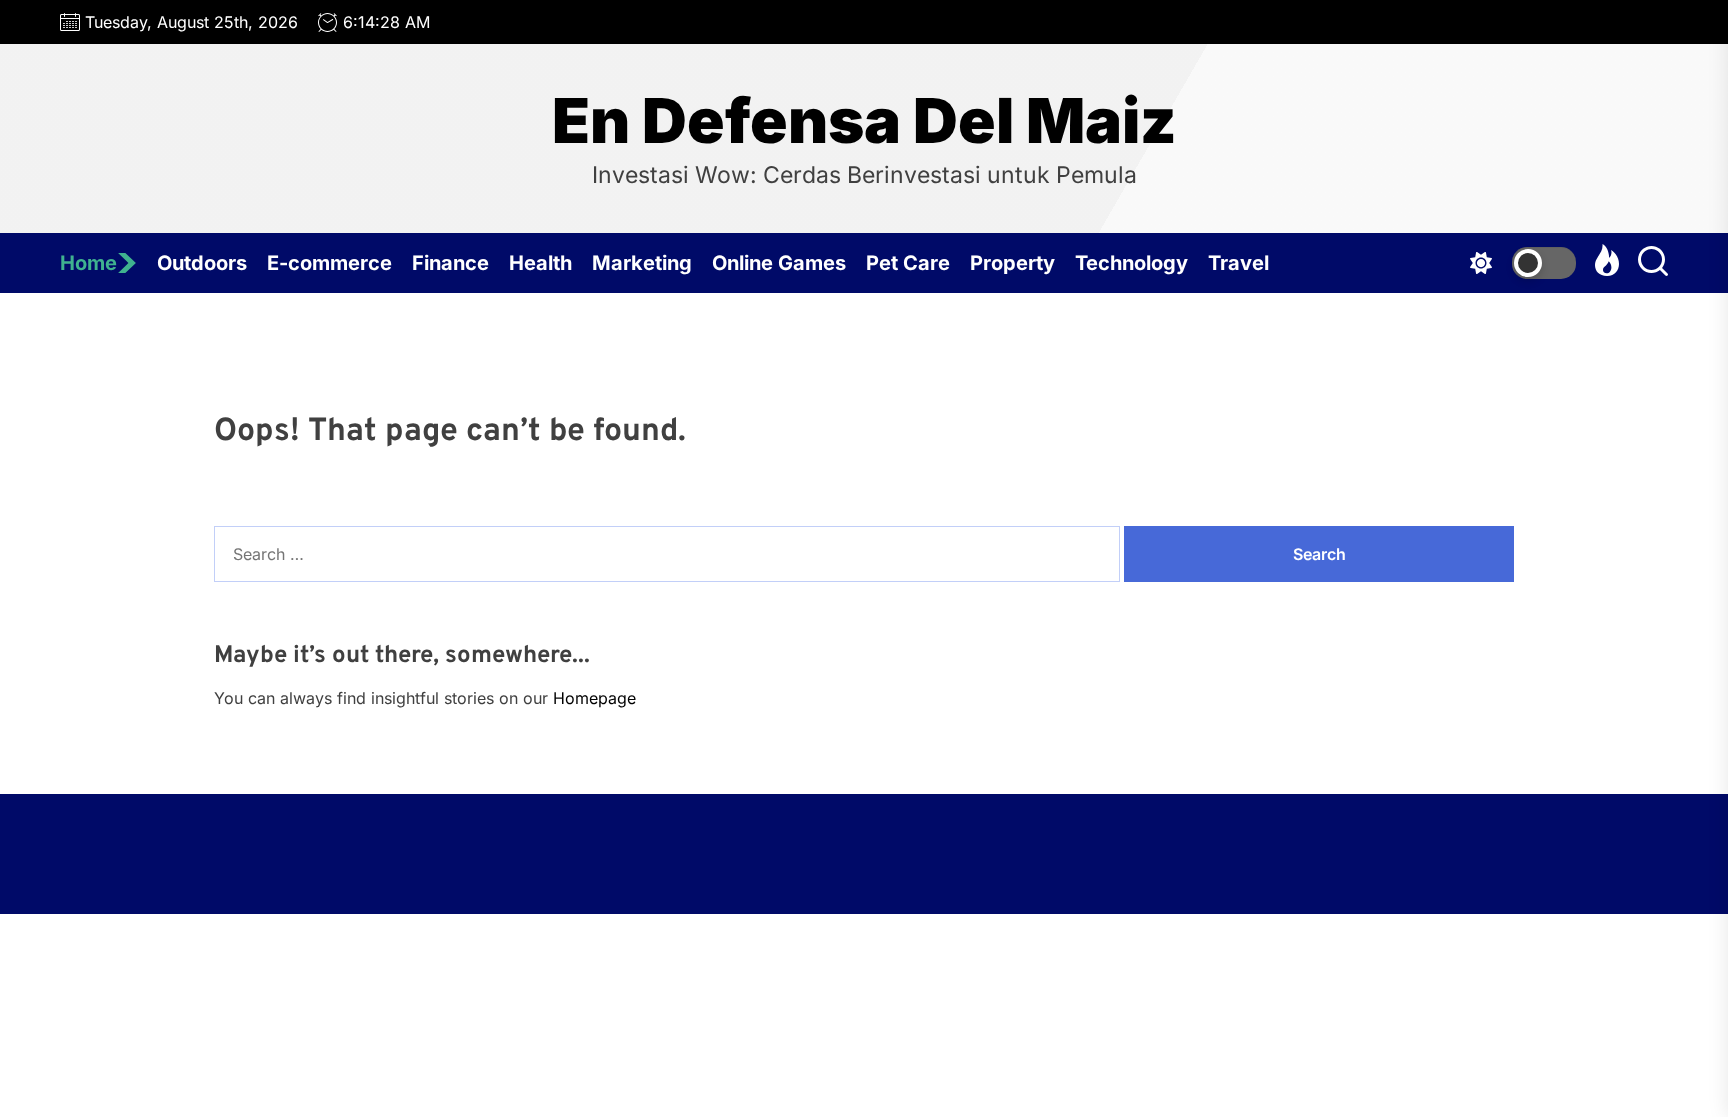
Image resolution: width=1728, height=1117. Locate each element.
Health (540, 263)
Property (1012, 263)
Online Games (779, 263)
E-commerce (329, 263)
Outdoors (202, 263)
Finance (450, 263)
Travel (1238, 263)
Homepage (594, 698)
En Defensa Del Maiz (864, 121)
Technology (1131, 263)
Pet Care (908, 263)
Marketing (642, 263)
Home (88, 263)
